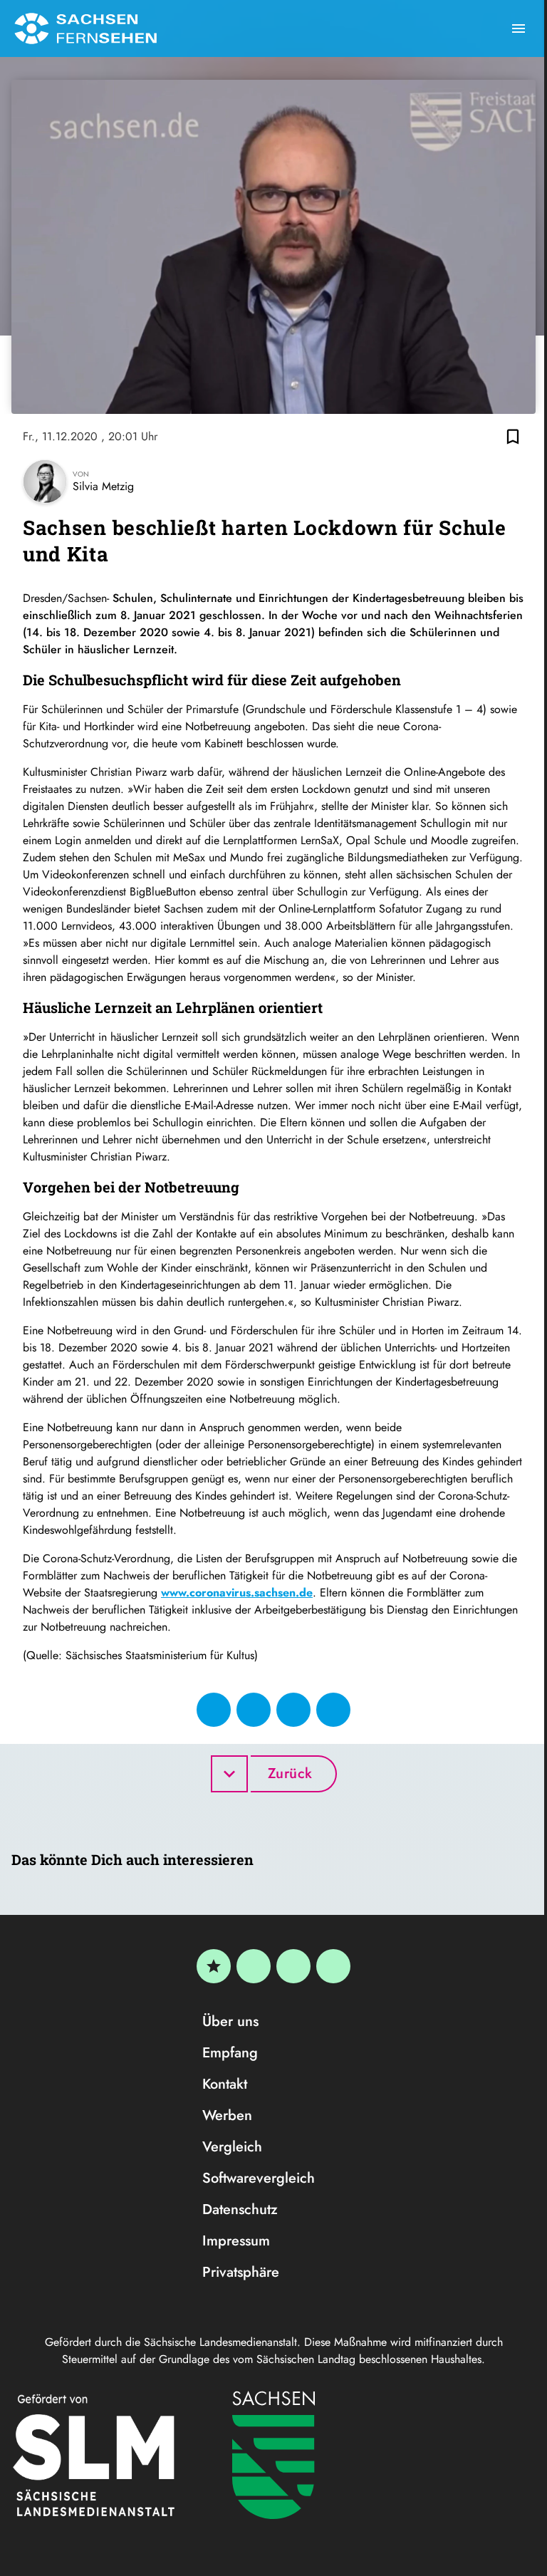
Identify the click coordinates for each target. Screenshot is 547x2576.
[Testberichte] (214, 1966)
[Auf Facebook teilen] (214, 1710)
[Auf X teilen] (254, 1710)
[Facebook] (254, 1966)
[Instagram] (293, 1966)
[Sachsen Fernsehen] (85, 28)
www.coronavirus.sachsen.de (237, 1593)
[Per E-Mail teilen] (333, 1710)
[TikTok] (333, 1966)
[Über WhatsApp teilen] (293, 1710)
